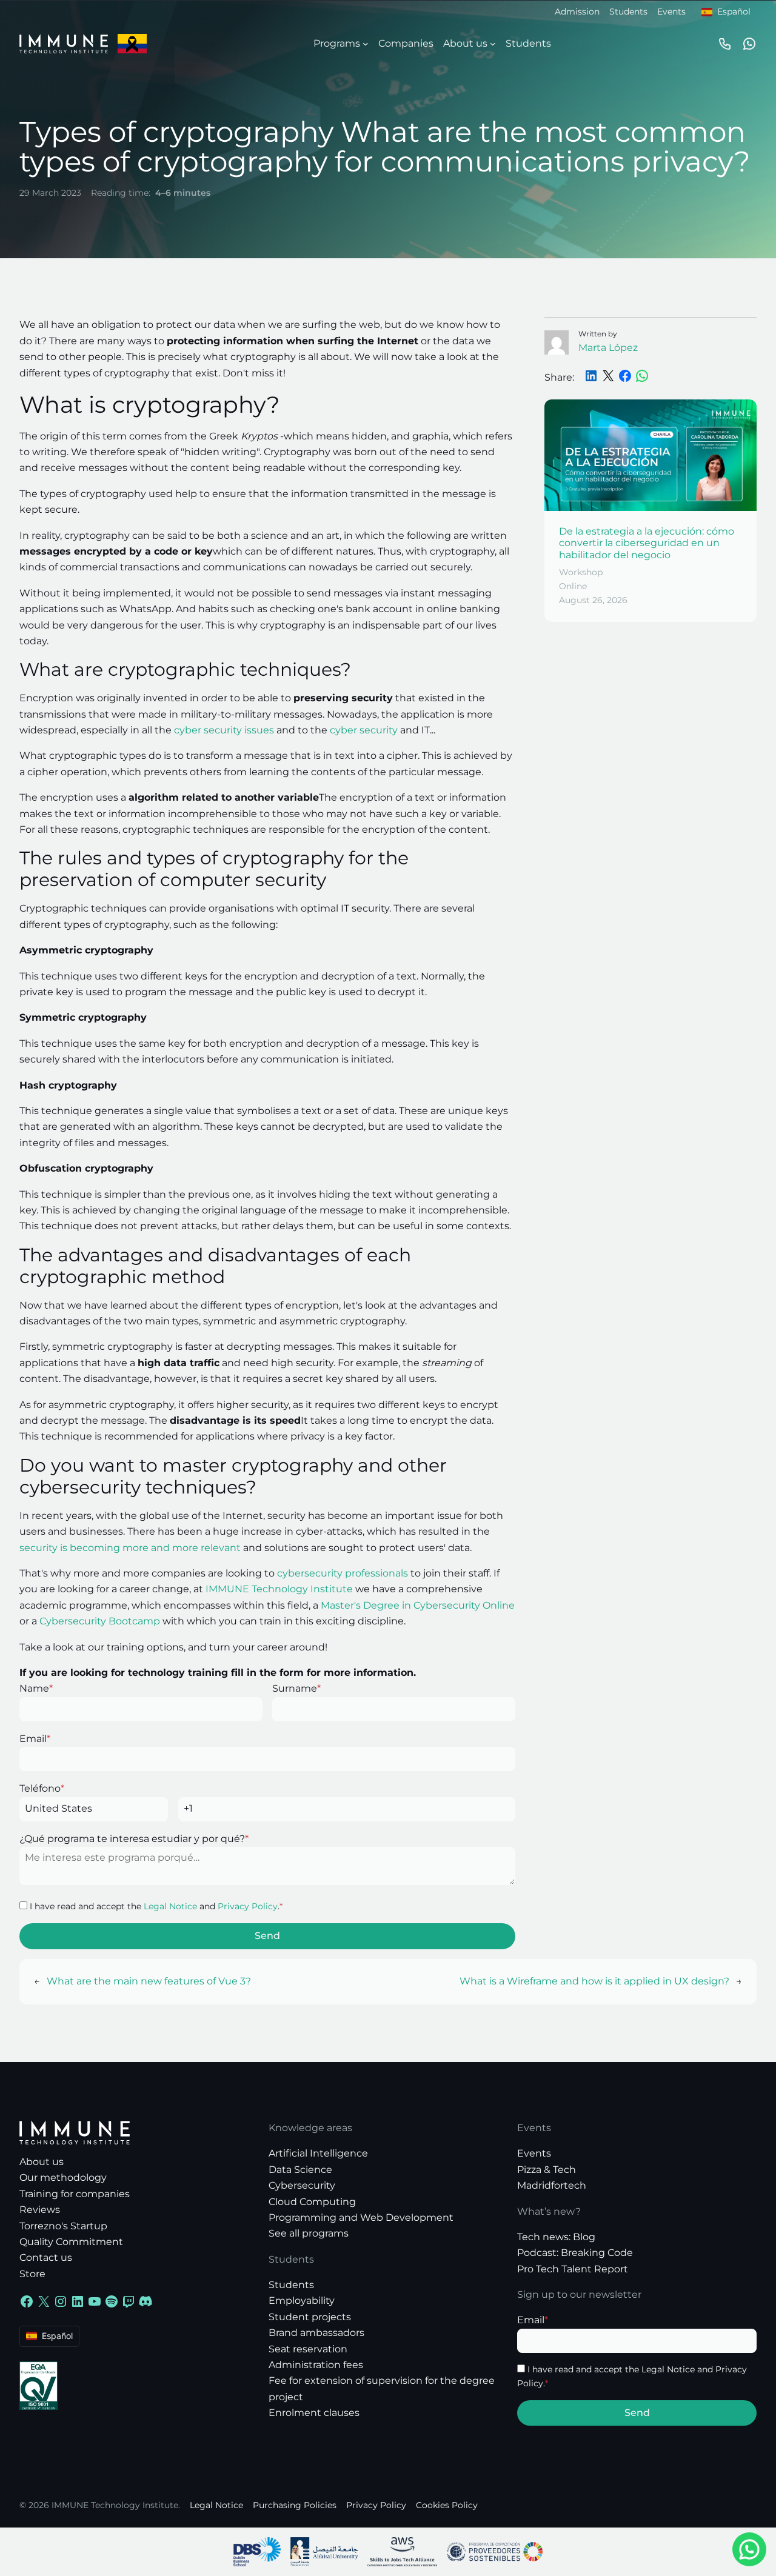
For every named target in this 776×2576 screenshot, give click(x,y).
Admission (577, 12)
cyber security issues (224, 730)
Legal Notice (170, 1906)
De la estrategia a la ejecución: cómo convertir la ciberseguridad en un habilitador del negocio (647, 543)
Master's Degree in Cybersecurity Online (418, 1605)
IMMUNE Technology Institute (279, 1589)
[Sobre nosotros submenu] (493, 44)
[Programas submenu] (366, 44)
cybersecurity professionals (343, 1573)
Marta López (608, 348)
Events (671, 12)
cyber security (364, 730)
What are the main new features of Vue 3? (149, 1981)
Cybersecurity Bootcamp (100, 1621)
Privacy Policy (248, 1906)
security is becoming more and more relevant (130, 1548)
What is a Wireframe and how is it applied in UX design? (594, 1981)
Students (628, 12)
